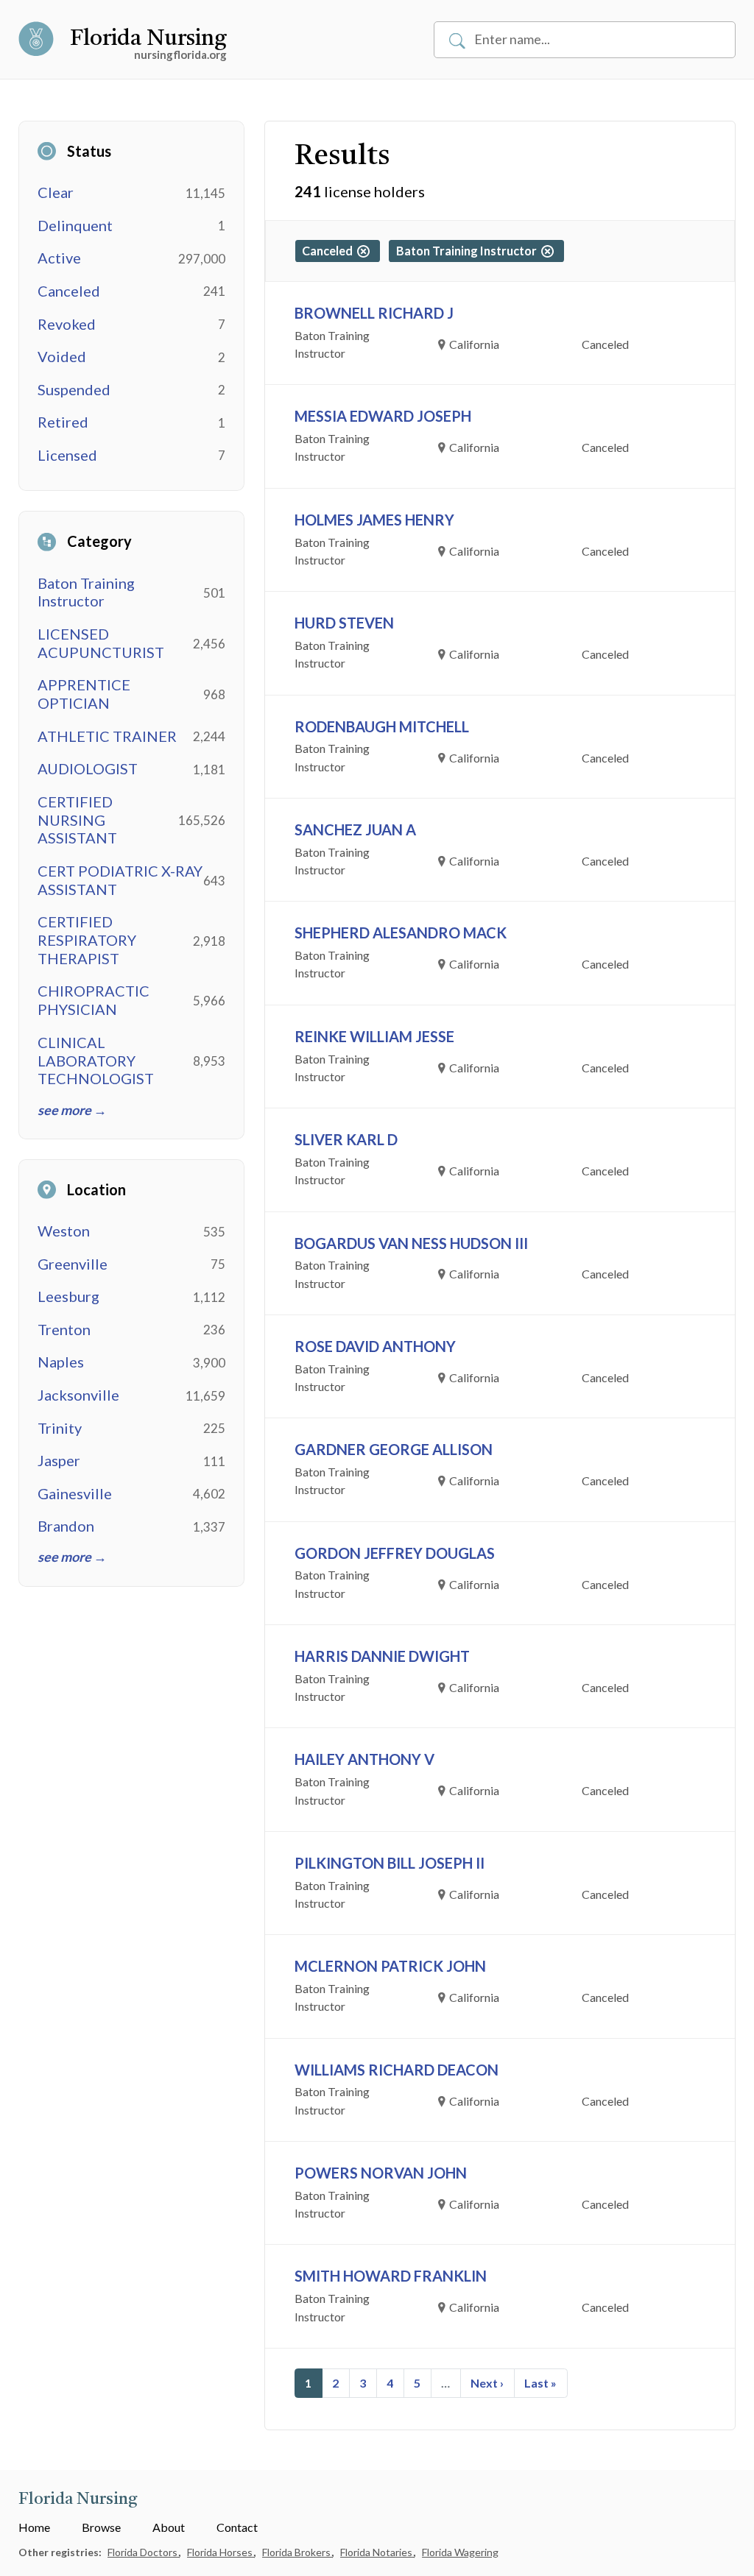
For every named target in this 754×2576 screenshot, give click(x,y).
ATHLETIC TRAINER (107, 736)
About (169, 2527)
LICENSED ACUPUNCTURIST (101, 643)
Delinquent (75, 225)
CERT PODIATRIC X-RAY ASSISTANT (120, 880)
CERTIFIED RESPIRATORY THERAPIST (87, 940)
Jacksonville (78, 1395)
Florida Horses (221, 2552)
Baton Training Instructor (86, 592)
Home (34, 2527)
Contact (237, 2527)
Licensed (67, 455)
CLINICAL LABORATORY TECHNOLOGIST (96, 1061)
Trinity (60, 1428)
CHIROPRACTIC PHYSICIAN (94, 1000)
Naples (61, 1362)
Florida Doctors (144, 2552)
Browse (101, 2527)
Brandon (66, 1526)
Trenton (64, 1329)
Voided (62, 356)
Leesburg (68, 1296)
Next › (487, 2383)
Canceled (69, 291)
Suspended (74, 389)
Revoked (67, 324)
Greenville (73, 1264)
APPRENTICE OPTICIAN (84, 694)
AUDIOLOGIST (88, 768)
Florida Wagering (460, 2552)
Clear (56, 192)
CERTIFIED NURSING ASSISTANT (77, 820)
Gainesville (75, 1493)
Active (59, 258)
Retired (63, 422)
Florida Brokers (297, 2552)
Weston (64, 1231)
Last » (540, 2383)
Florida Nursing (148, 39)
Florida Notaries (377, 2552)
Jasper (59, 1460)
